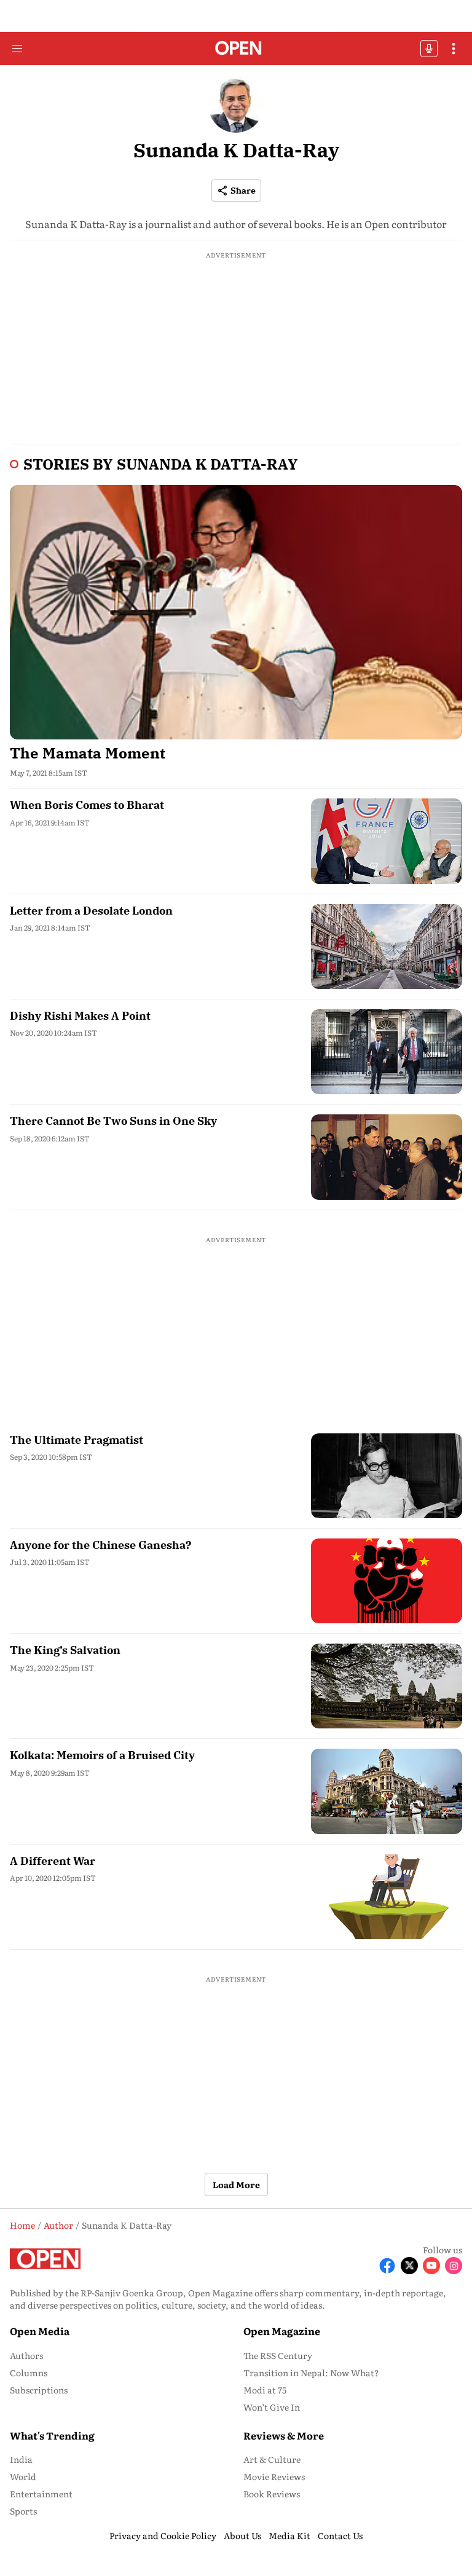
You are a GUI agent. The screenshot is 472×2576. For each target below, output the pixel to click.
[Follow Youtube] (431, 2266)
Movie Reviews (274, 2476)
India (21, 2459)
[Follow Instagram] (454, 2266)
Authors (26, 2355)
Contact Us (340, 2535)
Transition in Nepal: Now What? (311, 2373)
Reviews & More (284, 2435)
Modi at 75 (265, 2390)
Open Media (40, 2331)
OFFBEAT (429, 49)
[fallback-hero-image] (236, 612)
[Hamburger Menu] (17, 49)
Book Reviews (272, 2494)
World (23, 2476)
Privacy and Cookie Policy (163, 2535)
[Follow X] (409, 2266)
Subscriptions (39, 2390)
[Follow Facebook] (387, 2266)
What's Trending (52, 2435)
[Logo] (236, 49)
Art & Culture (272, 2459)
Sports (23, 2511)
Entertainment (41, 2494)
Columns (29, 2373)
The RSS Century (278, 2355)
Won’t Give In (272, 2407)
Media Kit (289, 2535)
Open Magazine (282, 2331)
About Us (242, 2535)
